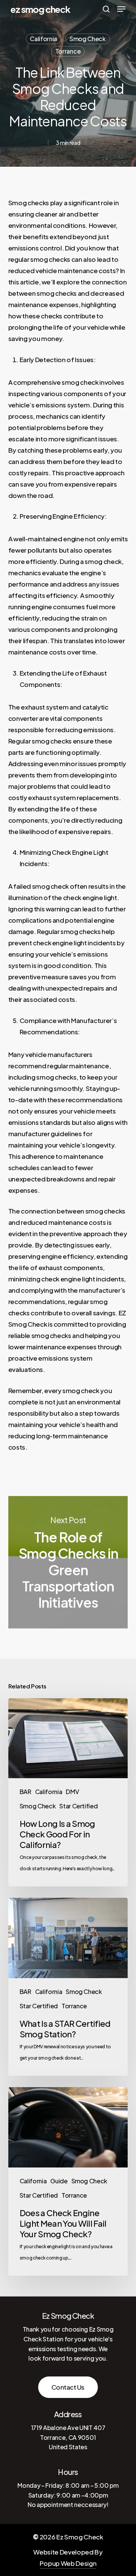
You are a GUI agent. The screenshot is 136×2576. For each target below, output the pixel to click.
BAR (25, 1792)
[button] (121, 9)
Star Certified (78, 1806)
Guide (59, 2181)
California (43, 39)
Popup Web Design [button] (68, 2563)
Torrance (68, 51)
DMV (72, 1792)
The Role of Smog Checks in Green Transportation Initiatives (68, 1562)
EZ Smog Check (41, 9)
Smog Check (88, 39)
